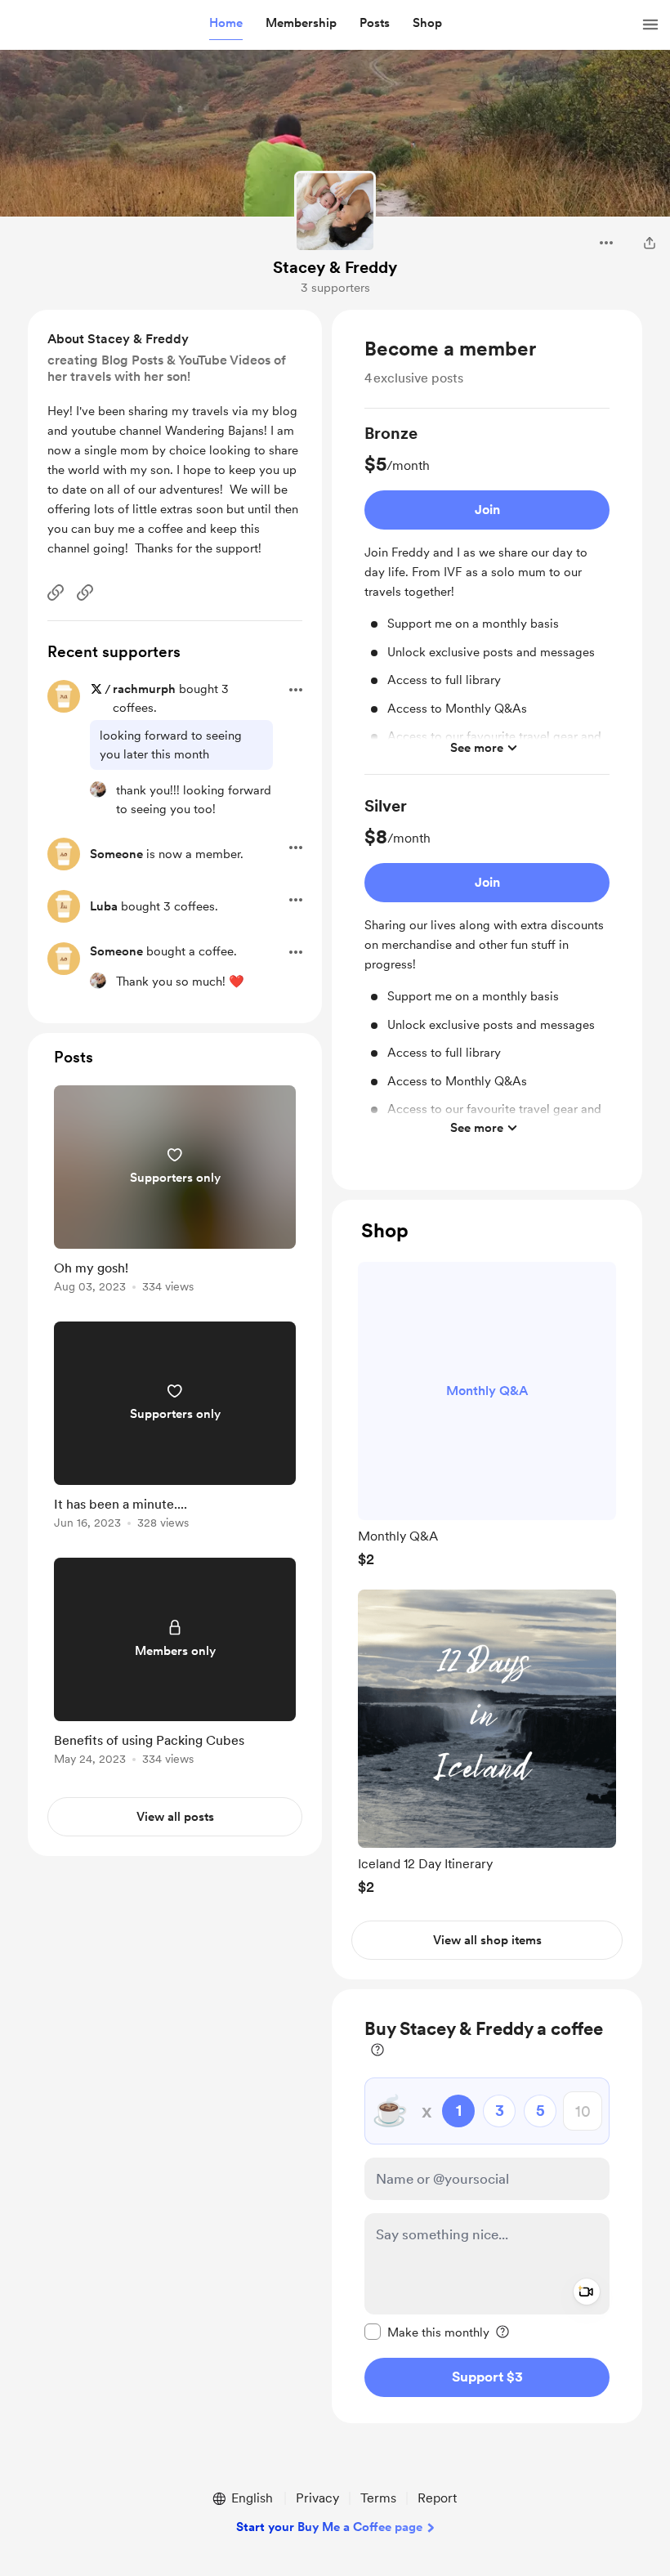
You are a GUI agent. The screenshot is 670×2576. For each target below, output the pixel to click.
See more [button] (477, 748)
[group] (487, 598)
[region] (487, 750)
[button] (226, 24)
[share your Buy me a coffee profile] (650, 243)
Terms (378, 2498)
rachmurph (144, 689)
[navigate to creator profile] (335, 212)
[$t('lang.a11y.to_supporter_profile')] (98, 789)
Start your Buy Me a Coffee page (329, 2527)
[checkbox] (427, 2332)
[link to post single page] (175, 1192)
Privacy (317, 2498)
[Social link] (56, 593)
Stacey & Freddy (335, 267)
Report (437, 2498)
